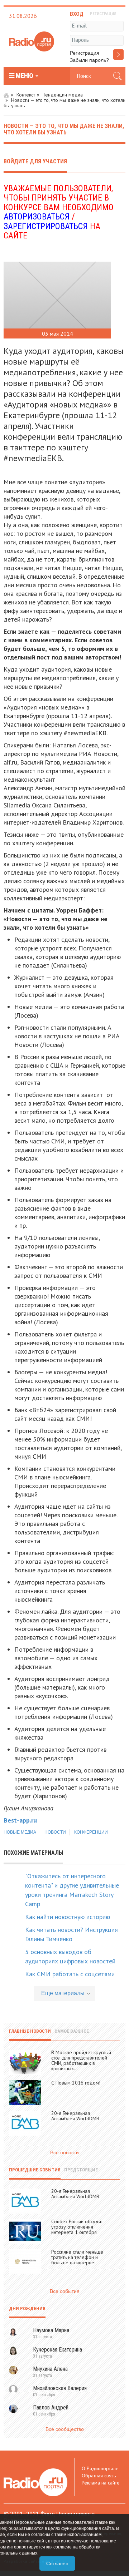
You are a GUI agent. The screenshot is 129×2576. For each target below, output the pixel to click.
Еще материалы (63, 1993)
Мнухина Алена (50, 2369)
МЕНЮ (25, 76)
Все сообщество (65, 2429)
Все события (65, 2291)
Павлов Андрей (51, 2407)
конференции (91, 1832)
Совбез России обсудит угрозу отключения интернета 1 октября (77, 2227)
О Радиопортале (100, 2468)
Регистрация (85, 53)
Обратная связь (99, 2476)
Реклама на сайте (101, 2483)
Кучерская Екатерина (58, 2350)
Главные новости (30, 2031)
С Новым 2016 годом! (76, 2083)
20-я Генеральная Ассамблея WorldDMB (75, 2116)
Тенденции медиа (63, 95)
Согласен (57, 2563)
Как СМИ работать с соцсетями (70, 1974)
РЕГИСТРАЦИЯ (103, 14)
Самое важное (72, 2031)
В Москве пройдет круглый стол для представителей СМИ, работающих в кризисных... (81, 2060)
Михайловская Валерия (60, 2388)
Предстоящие (81, 2170)
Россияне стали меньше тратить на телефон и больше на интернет (77, 2257)
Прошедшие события (35, 2170)
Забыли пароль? (89, 60)
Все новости (64, 2152)
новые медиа (20, 1832)
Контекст (26, 95)
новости (55, 1832)
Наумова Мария (51, 2330)
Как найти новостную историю (68, 1917)
